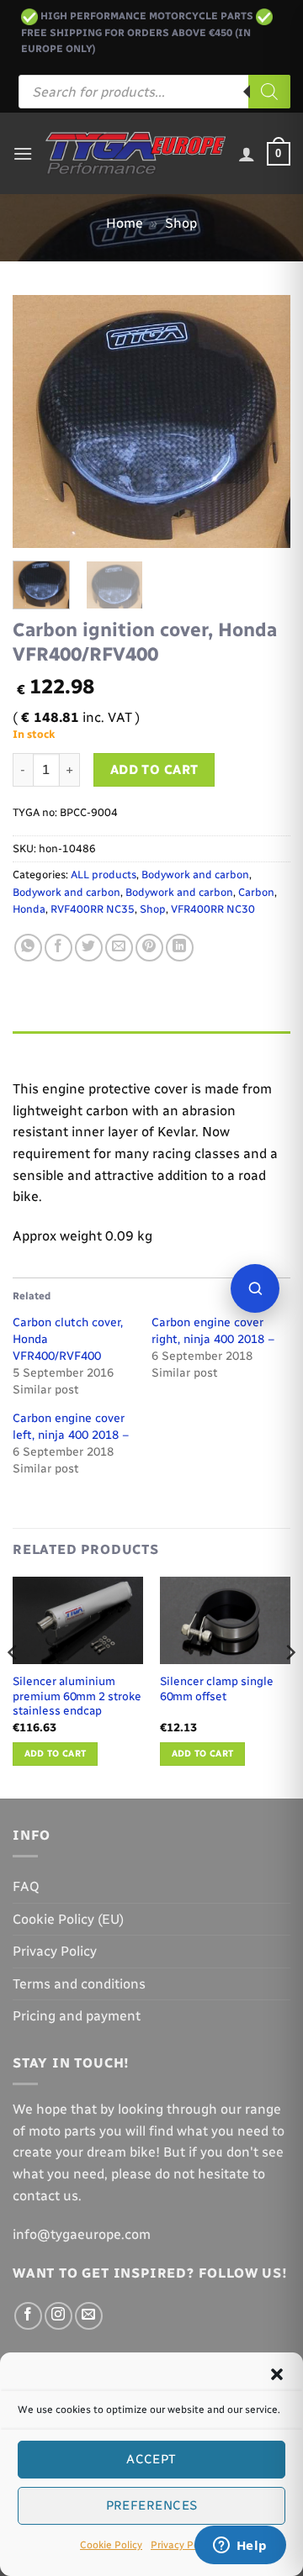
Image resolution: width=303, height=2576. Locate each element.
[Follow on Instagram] (58, 2316)
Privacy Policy (183, 2545)
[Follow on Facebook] (28, 2316)
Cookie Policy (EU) (68, 1919)
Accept (151, 2459)
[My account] (247, 154)
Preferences (152, 2505)
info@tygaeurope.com (82, 2234)
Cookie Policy (111, 2545)
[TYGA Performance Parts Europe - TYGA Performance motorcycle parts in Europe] (136, 153)
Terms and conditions (79, 1984)
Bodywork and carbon (195, 874)
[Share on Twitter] (89, 948)
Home (125, 223)
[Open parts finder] (255, 1288)
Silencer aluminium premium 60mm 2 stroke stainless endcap (77, 1696)
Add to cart (154, 769)
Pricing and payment (77, 2016)
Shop (181, 223)
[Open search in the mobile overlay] (154, 92)
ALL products (104, 874)
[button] (277, 2374)
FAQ (26, 1886)
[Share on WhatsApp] (28, 948)
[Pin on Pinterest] (149, 948)
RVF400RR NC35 (93, 909)
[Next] (263, 421)
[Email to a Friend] (119, 948)
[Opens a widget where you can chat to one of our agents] (240, 2547)
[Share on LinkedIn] (180, 948)
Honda (29, 909)
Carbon (256, 892)
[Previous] (40, 421)
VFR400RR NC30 (213, 909)
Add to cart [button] (56, 1754)
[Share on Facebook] (58, 948)
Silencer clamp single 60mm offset (217, 1688)
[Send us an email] (89, 2316)
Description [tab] (51, 1048)
